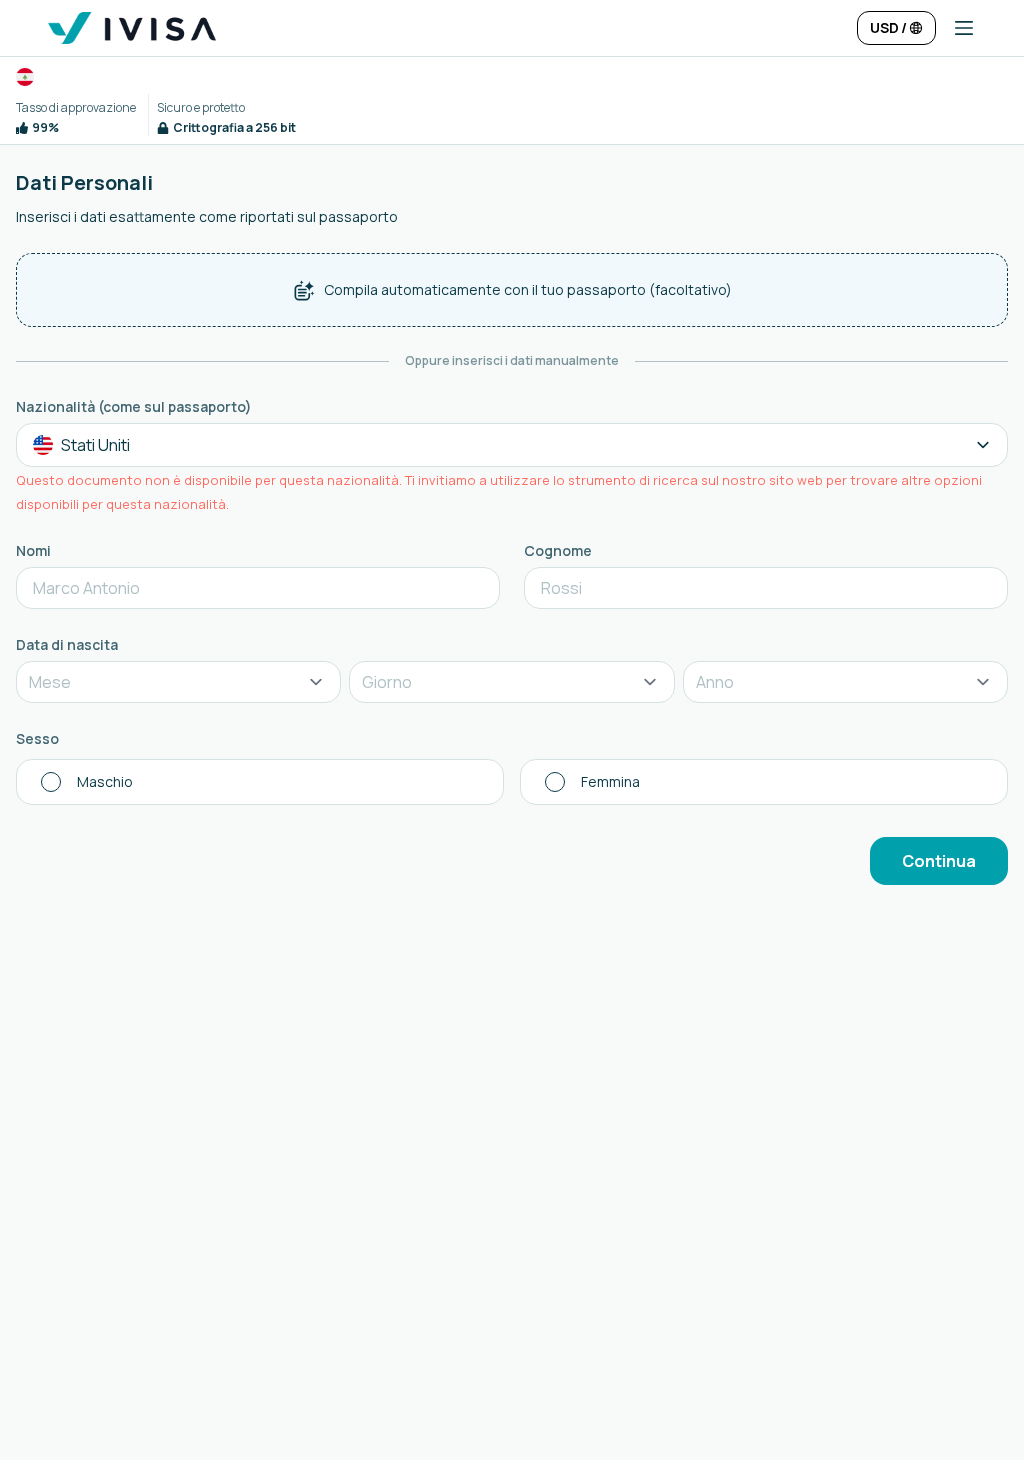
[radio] (260, 782)
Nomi (33, 550)
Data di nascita (67, 644)
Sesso (37, 738)
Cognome (558, 550)
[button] (956, 28)
